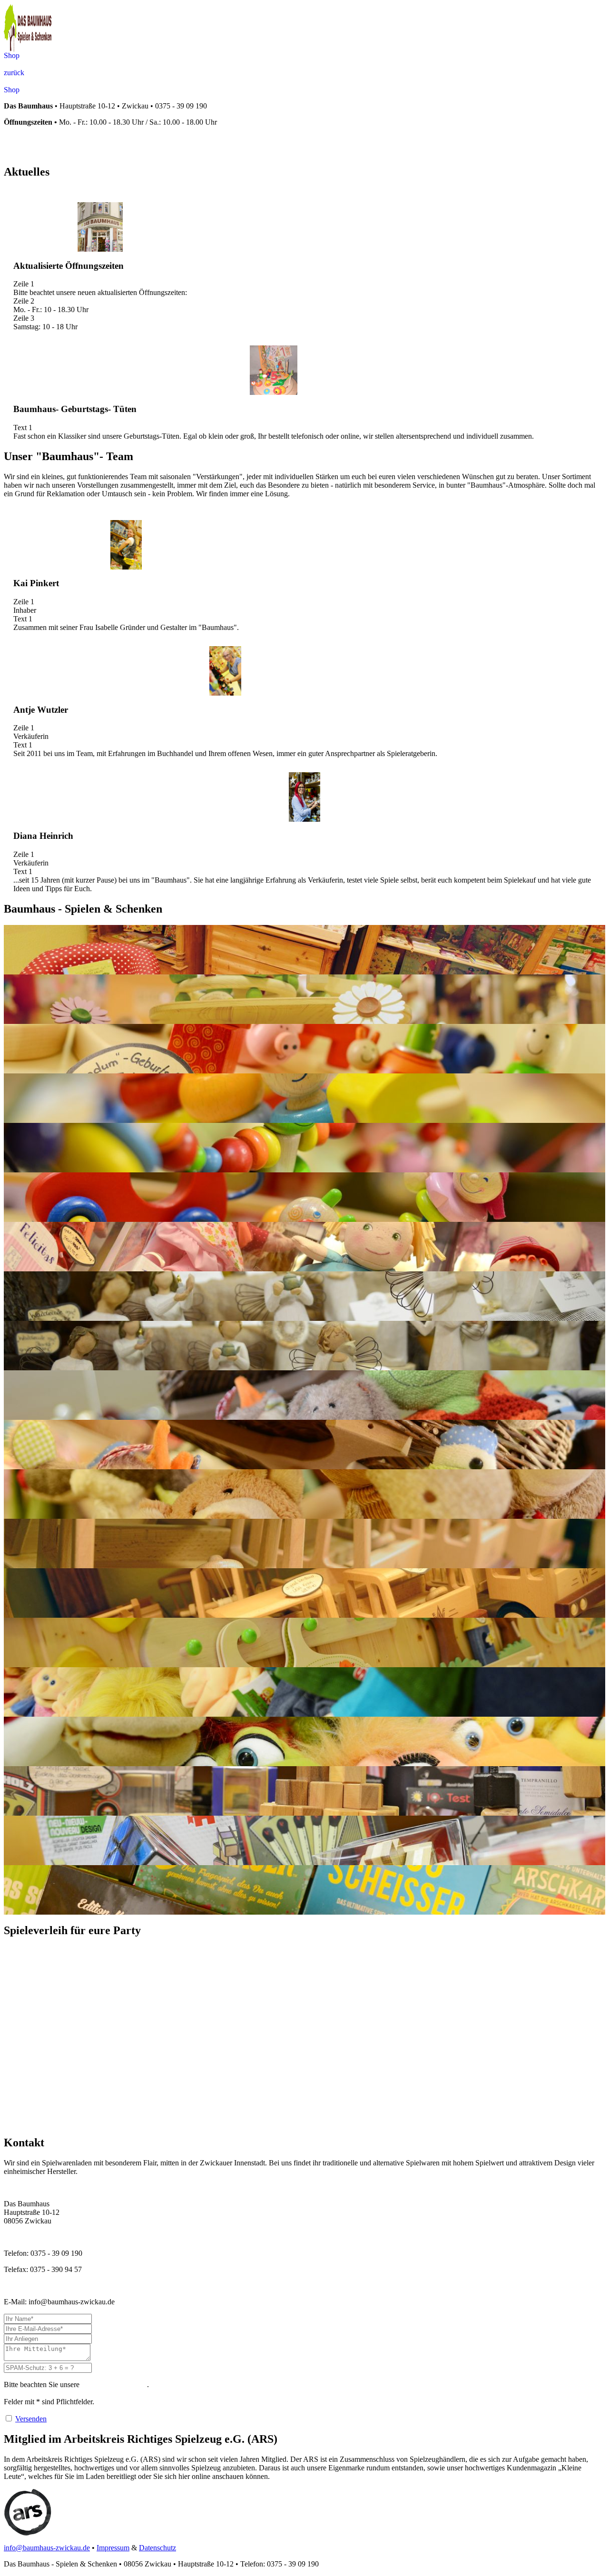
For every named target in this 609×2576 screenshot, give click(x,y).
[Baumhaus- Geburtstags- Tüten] (274, 370)
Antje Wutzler (41, 710)
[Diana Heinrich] (305, 797)
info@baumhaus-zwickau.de (47, 2548)
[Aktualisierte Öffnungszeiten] (100, 227)
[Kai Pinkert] (126, 545)
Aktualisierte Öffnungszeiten (69, 266)
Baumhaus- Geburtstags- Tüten (75, 409)
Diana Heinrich (43, 836)
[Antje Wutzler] (225, 671)
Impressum (113, 2548)
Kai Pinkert (36, 583)
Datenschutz (157, 2548)
